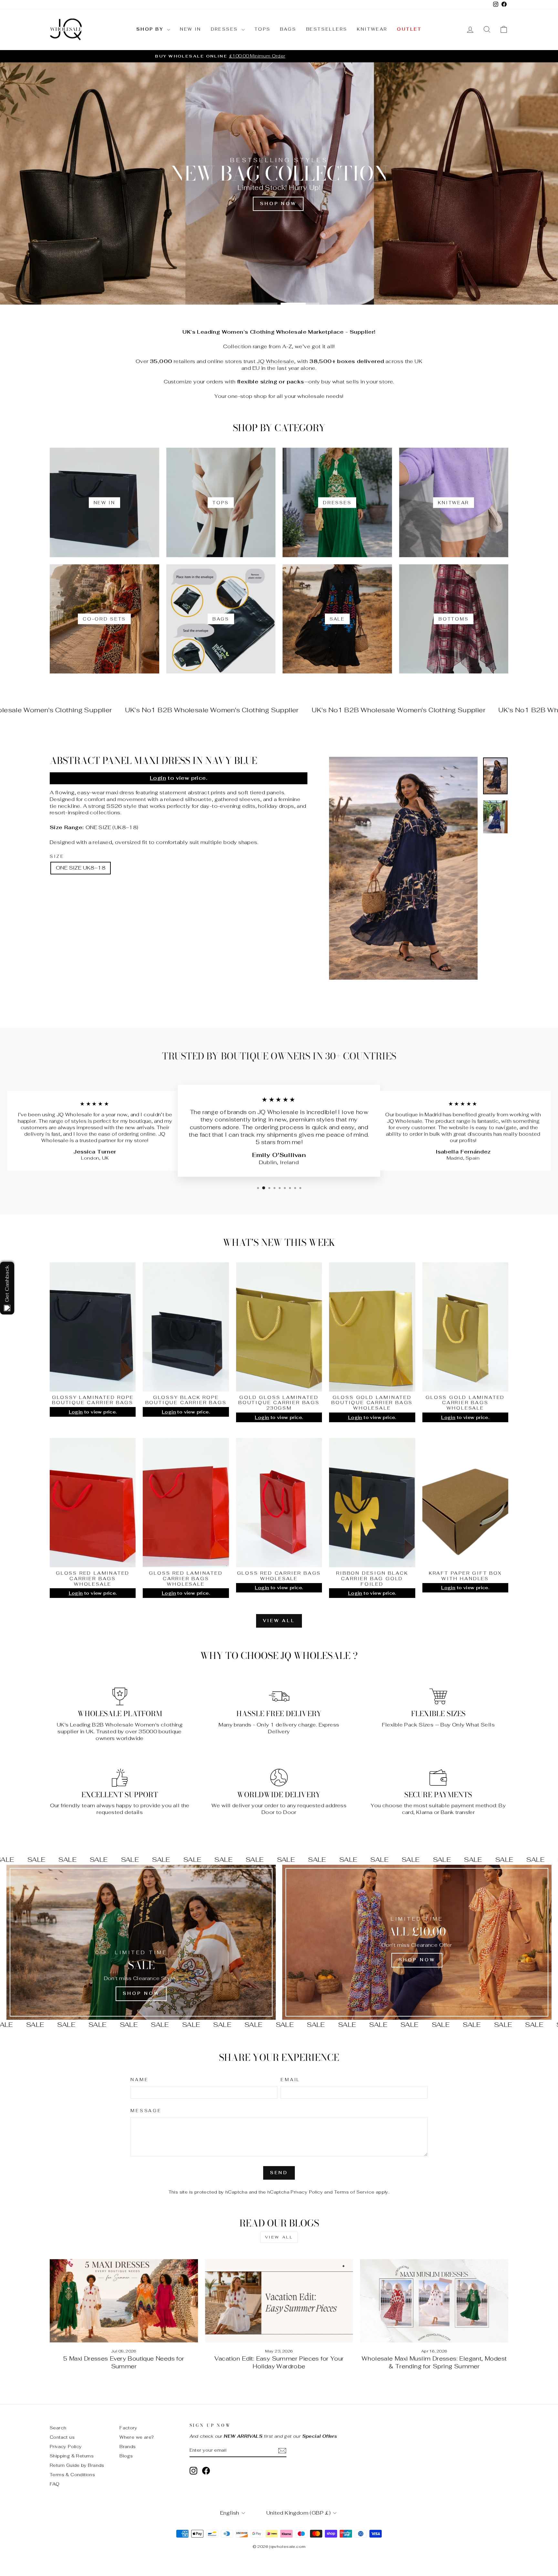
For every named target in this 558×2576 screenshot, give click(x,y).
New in (191, 29)
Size (57, 857)
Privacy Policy (307, 2192)
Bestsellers (327, 29)
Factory (128, 2428)
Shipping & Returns (72, 2456)
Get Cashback (7, 1283)
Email (290, 2080)
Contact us (62, 2437)
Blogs (126, 2456)
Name (139, 2080)
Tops (262, 29)
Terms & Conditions (72, 2475)
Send (279, 2173)
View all (279, 1621)
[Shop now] (417, 1942)
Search (58, 2428)
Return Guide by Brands (77, 2465)
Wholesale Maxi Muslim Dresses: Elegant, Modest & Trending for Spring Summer (434, 2362)
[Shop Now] (141, 1942)
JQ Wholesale (275, 361)
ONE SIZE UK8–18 (81, 868)
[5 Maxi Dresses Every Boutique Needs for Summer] (124, 2301)
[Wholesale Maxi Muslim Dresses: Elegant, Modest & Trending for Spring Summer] (434, 2301)
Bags (288, 29)
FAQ (55, 2484)
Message (146, 2111)
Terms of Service (354, 2192)
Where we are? (137, 2437)
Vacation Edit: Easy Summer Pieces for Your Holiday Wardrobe (279, 2362)
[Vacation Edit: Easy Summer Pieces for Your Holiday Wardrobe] (279, 2301)
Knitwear (372, 29)
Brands (128, 2446)
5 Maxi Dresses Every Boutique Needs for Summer (124, 2362)
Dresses (225, 29)
